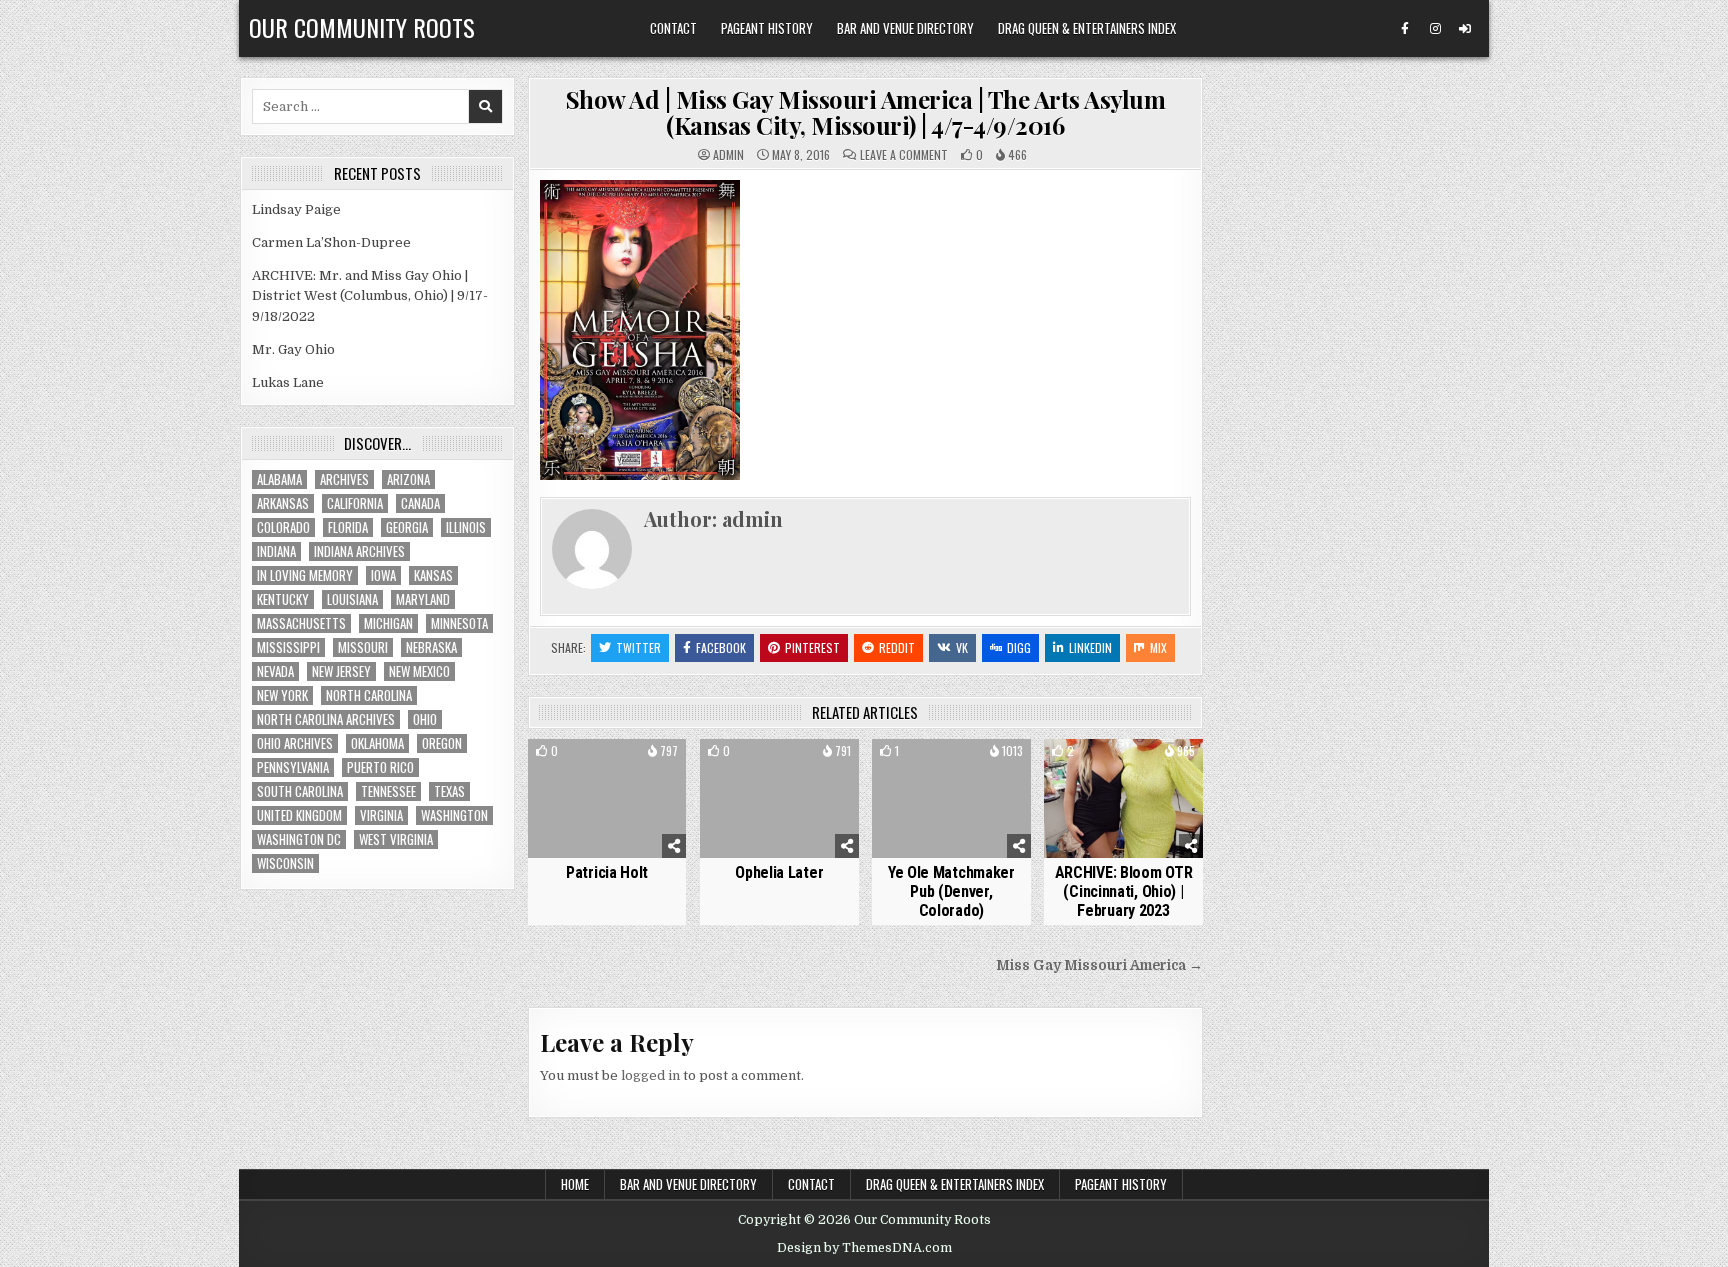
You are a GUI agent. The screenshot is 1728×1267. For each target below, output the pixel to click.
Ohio (425, 719)
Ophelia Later (779, 872)
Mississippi (288, 647)
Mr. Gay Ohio (293, 349)
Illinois (466, 527)
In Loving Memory (305, 575)
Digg (1019, 647)
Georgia (407, 527)
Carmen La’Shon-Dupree (331, 242)
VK (962, 647)
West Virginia (396, 839)
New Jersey (341, 671)
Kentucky (283, 599)
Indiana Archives (359, 551)
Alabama (279, 479)
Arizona (408, 479)
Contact (673, 28)
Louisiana (352, 599)
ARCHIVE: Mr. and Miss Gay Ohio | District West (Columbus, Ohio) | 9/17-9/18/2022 (370, 296)
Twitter (638, 647)
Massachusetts (301, 623)
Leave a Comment (904, 155)
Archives (344, 479)
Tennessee (388, 791)
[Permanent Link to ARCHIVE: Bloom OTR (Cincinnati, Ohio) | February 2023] (1123, 798)
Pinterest (812, 647)
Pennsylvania (293, 767)
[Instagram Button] (1435, 29)
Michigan (388, 623)
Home (575, 1184)
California (355, 503)
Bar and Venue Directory (905, 28)
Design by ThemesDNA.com (864, 1248)
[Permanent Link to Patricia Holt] (607, 798)
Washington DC (299, 839)
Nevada (275, 671)
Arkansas (283, 503)
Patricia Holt (607, 872)
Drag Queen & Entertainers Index (1087, 28)
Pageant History (767, 28)
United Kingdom (299, 815)
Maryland (423, 599)
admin (728, 155)
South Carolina (300, 791)
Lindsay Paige (296, 209)
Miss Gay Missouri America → (1099, 965)
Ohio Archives (295, 743)
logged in (650, 1075)
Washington (454, 815)
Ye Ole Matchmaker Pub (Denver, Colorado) (951, 891)
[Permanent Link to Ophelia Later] (779, 798)
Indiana (276, 551)
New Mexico (419, 671)
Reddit (897, 647)
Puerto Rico (380, 767)
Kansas (433, 575)
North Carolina (369, 695)
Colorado (283, 527)
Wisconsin (285, 863)
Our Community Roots (362, 27)
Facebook (721, 647)
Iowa (383, 575)
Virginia (381, 815)
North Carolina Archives (326, 719)
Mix (1158, 647)
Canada (420, 503)
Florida (348, 527)
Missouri (363, 647)
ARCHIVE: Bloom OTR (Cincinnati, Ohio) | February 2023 (1124, 891)
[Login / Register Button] (1465, 29)
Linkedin (1090, 647)
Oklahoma (377, 743)
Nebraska (431, 647)
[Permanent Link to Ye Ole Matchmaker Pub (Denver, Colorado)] (951, 798)
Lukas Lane (288, 382)
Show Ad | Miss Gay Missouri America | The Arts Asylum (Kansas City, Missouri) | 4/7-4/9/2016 (866, 112)
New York (282, 695)
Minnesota (459, 623)
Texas (449, 791)
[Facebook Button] (1405, 29)
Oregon (442, 743)
